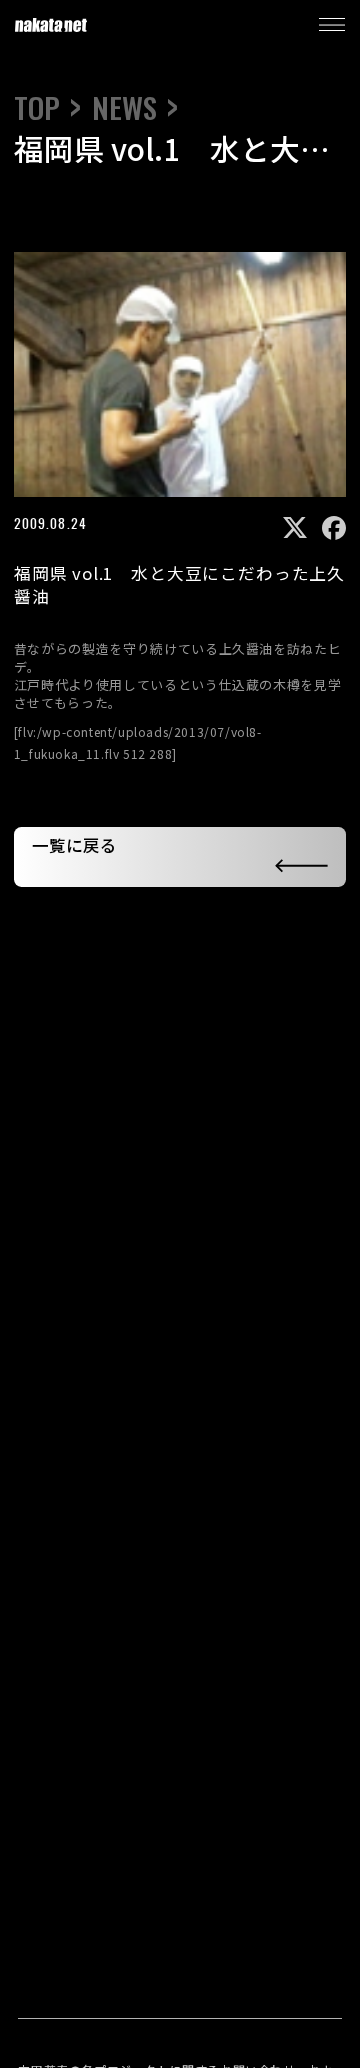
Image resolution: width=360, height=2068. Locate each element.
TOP (37, 108)
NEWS (124, 108)
